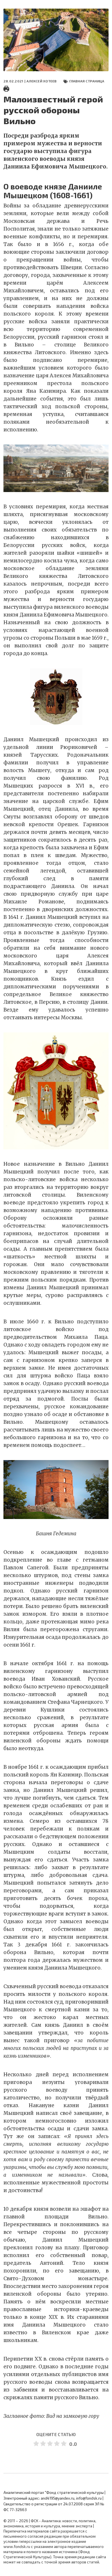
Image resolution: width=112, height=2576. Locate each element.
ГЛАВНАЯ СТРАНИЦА (87, 81)
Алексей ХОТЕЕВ (41, 81)
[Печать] (6, 88)
